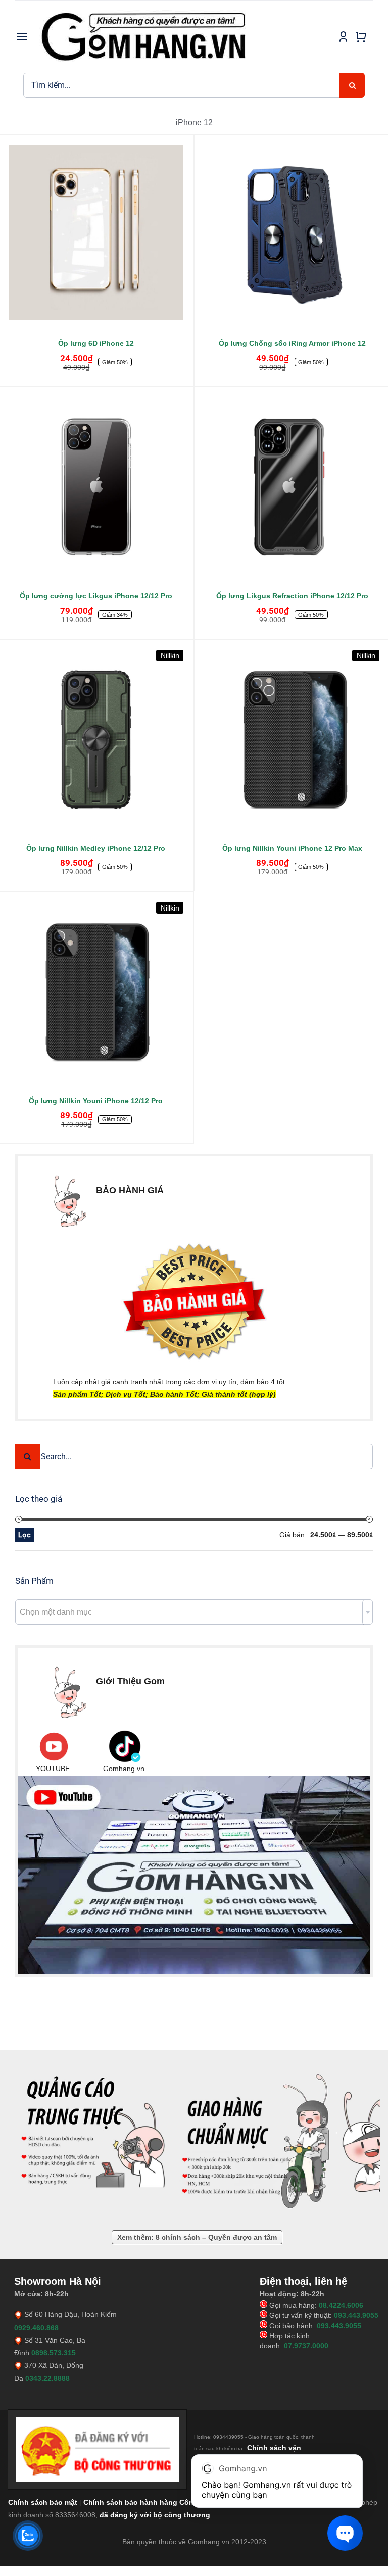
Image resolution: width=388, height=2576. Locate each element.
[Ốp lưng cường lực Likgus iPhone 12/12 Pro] (96, 485)
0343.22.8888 (47, 2378)
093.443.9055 (356, 2315)
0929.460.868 (36, 2328)
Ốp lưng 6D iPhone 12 (96, 343)
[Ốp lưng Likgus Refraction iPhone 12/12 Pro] (292, 485)
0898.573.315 (54, 2353)
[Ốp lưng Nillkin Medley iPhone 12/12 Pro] (96, 737)
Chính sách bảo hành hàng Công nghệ (151, 2502)
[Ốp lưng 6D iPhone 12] (96, 232)
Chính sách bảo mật (43, 2502)
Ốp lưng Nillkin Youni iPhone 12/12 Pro (96, 1101)
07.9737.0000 (306, 2346)
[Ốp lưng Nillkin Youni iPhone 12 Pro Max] (292, 737)
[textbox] (194, 1612)
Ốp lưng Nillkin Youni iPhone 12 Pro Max (292, 848)
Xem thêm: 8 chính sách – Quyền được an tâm (197, 2237)
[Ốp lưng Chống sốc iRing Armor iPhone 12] (292, 232)
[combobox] (194, 1612)
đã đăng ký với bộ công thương (155, 2515)
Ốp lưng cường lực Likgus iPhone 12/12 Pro (96, 596)
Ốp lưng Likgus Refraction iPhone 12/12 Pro (292, 596)
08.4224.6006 (341, 2305)
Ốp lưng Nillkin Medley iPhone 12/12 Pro (96, 848)
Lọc (25, 1535)
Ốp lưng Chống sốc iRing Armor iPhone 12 (292, 343)
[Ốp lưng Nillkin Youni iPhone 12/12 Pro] (96, 989)
